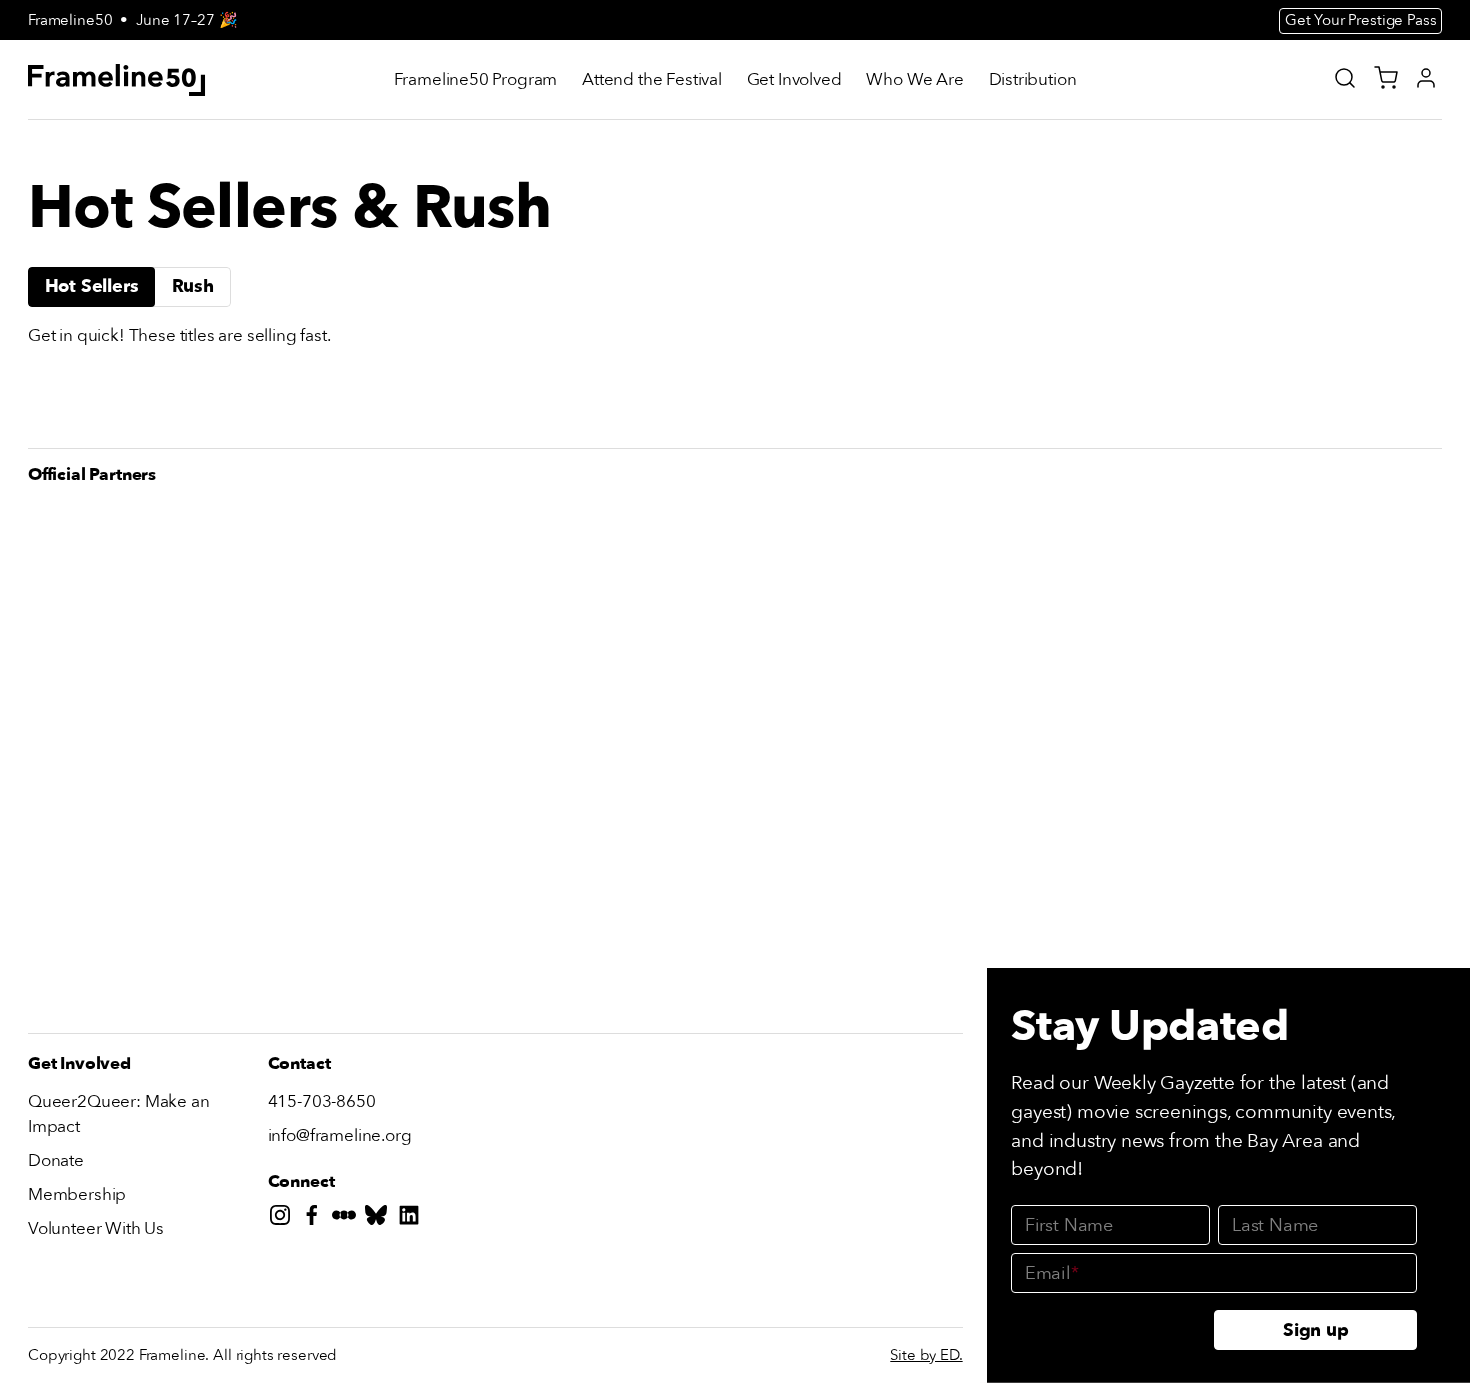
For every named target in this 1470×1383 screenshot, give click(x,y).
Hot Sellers (92, 286)
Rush (193, 286)
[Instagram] (284, 1219)
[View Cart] (1386, 78)
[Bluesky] (380, 1219)
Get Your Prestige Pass (1361, 20)
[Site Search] (1345, 78)
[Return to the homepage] (117, 80)
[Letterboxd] (348, 1219)
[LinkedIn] (413, 1219)
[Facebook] (316, 1219)
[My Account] (1426, 78)
